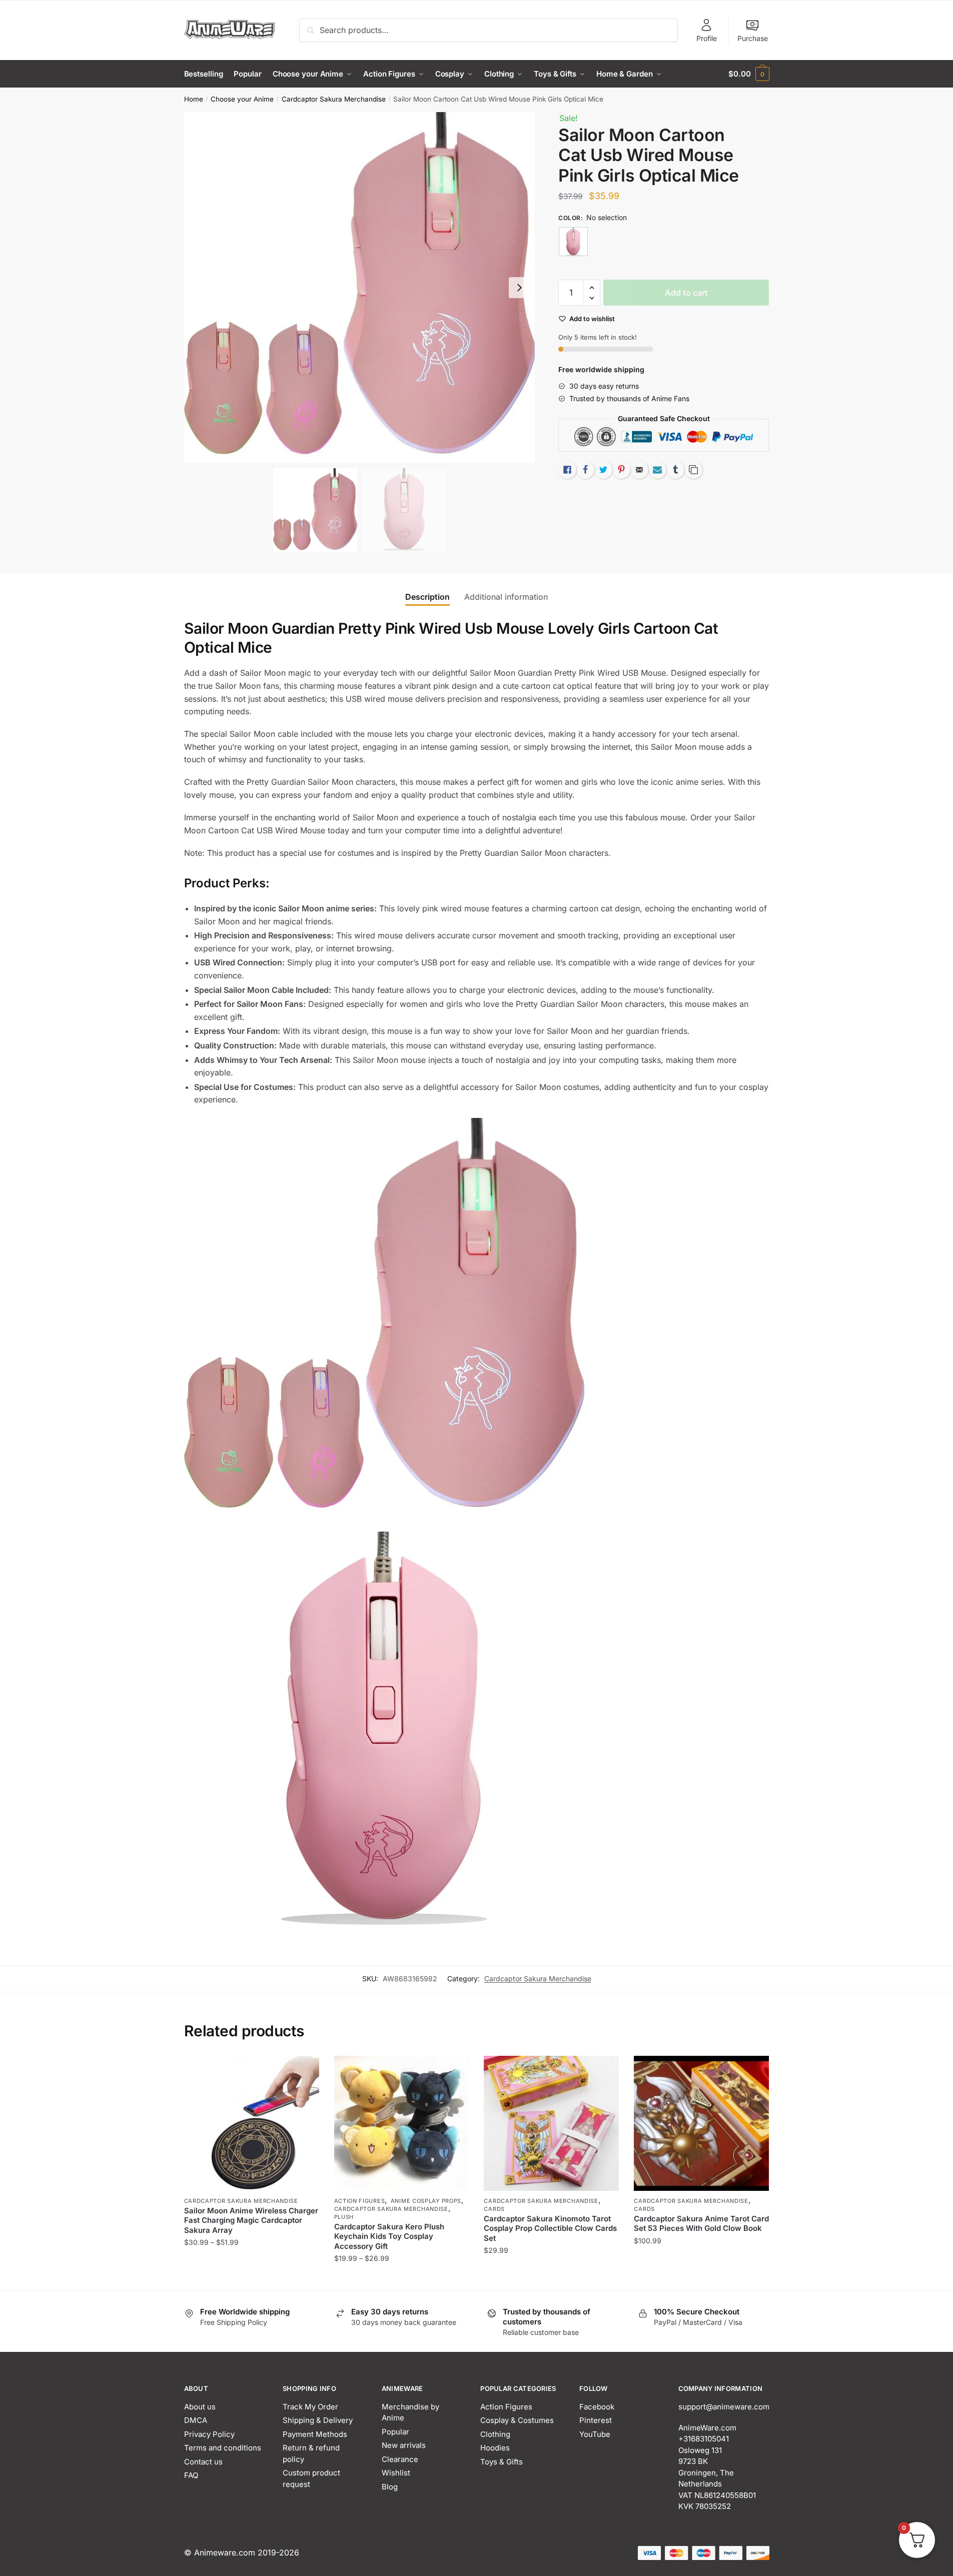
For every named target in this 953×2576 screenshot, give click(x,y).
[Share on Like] (567, 470)
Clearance (400, 2459)
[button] (519, 288)
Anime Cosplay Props (426, 2201)
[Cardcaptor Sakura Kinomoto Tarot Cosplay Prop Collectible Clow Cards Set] (551, 2123)
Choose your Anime (242, 99)
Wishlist (396, 2473)
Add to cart (686, 293)
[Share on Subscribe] (657, 470)
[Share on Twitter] (603, 470)
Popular (395, 2432)
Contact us (203, 2462)
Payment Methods (315, 2434)
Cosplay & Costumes (517, 2420)
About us (200, 2407)
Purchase (753, 38)
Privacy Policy (209, 2434)
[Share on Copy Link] (693, 470)
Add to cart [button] (702, 2278)
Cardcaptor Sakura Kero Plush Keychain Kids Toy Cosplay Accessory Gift (389, 2236)
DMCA (196, 2420)
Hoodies (495, 2448)
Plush (344, 2217)
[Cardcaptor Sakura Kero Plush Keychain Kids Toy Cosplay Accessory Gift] (402, 2123)
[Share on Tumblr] (675, 470)
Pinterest (596, 2420)
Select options (251, 2278)
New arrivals (404, 2445)
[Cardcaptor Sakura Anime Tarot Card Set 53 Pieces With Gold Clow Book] (701, 2123)
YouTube (595, 2434)
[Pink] (573, 242)
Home (194, 99)
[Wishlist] (304, 2071)
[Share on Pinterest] (621, 470)
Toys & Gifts (502, 2462)
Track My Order (310, 2407)
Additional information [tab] (506, 597)
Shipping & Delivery (318, 2420)
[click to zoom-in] (360, 288)
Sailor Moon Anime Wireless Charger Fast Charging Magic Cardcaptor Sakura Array (251, 2220)
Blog (390, 2487)
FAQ (191, 2475)
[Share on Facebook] (585, 470)
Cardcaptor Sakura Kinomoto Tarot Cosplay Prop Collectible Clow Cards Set (550, 2228)
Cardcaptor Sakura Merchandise (334, 99)
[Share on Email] (639, 470)
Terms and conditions (223, 2448)
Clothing (495, 2434)
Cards (494, 2209)
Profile (707, 38)
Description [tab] (427, 597)
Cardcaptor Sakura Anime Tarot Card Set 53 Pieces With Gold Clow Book (701, 2224)
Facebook (597, 2407)
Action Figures (360, 2201)
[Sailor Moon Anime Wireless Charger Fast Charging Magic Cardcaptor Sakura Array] (252, 2123)
